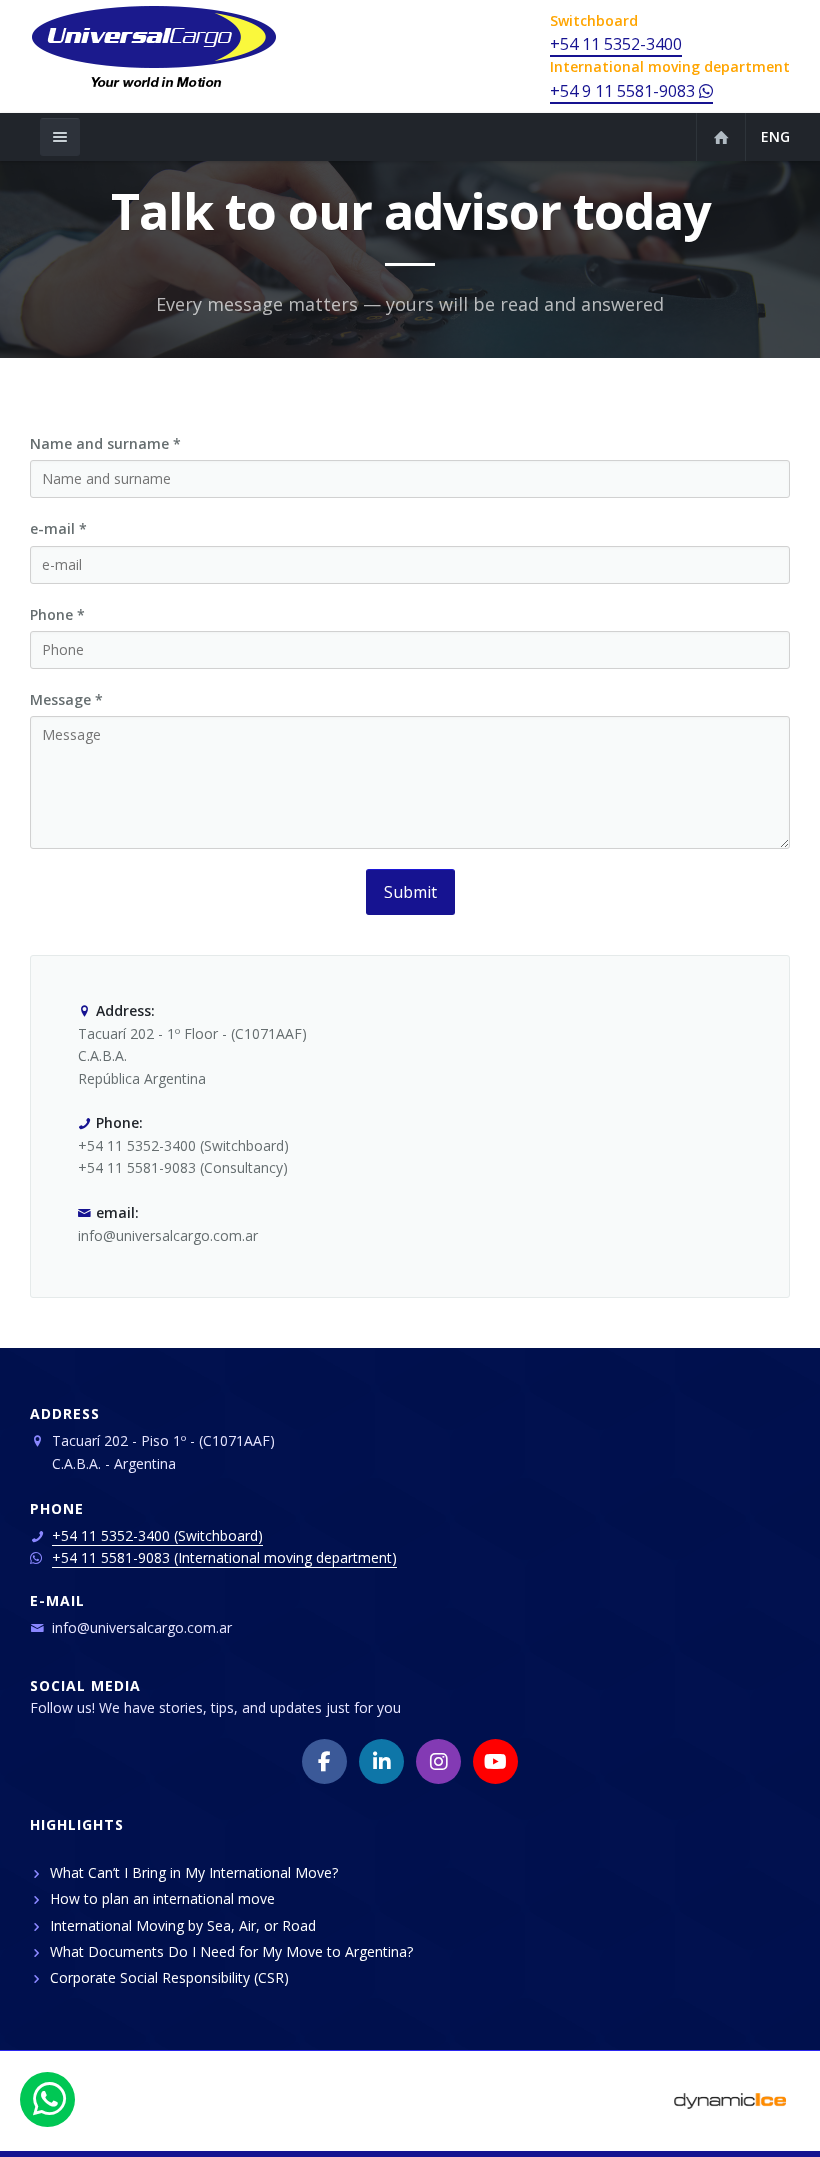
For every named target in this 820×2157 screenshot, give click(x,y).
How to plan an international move (162, 1898)
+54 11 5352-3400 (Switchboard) (157, 1535)
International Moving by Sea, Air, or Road (183, 1925)
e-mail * (58, 528)
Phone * (57, 614)
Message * (66, 699)
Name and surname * (105, 443)
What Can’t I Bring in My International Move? (194, 1872)
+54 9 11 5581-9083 (624, 91)
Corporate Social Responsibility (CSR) (169, 1977)
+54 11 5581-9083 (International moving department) (224, 1557)
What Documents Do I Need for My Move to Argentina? (231, 1951)
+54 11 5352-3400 (616, 44)
